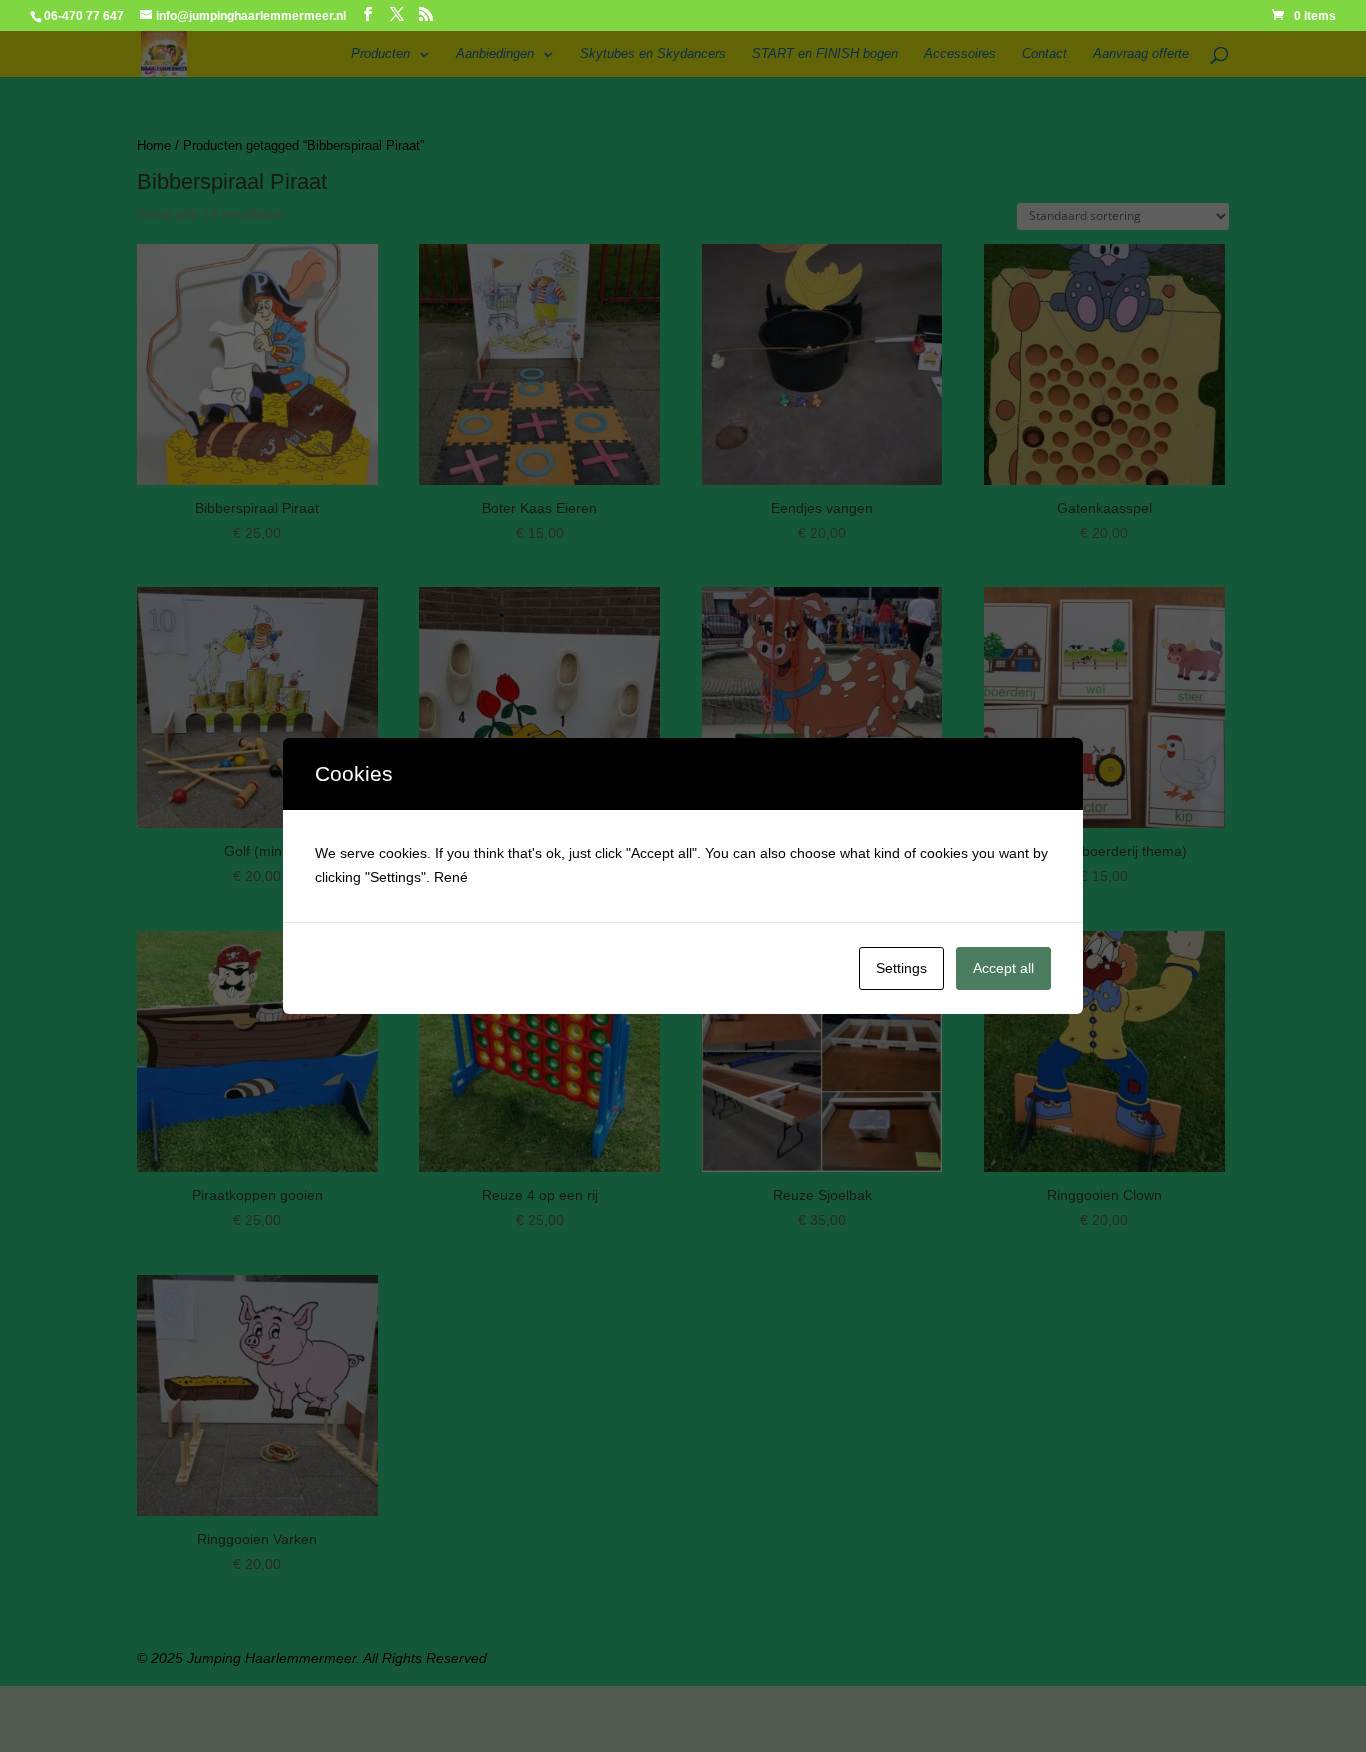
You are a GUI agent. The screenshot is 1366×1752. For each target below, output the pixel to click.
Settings (901, 968)
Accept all (1003, 968)
